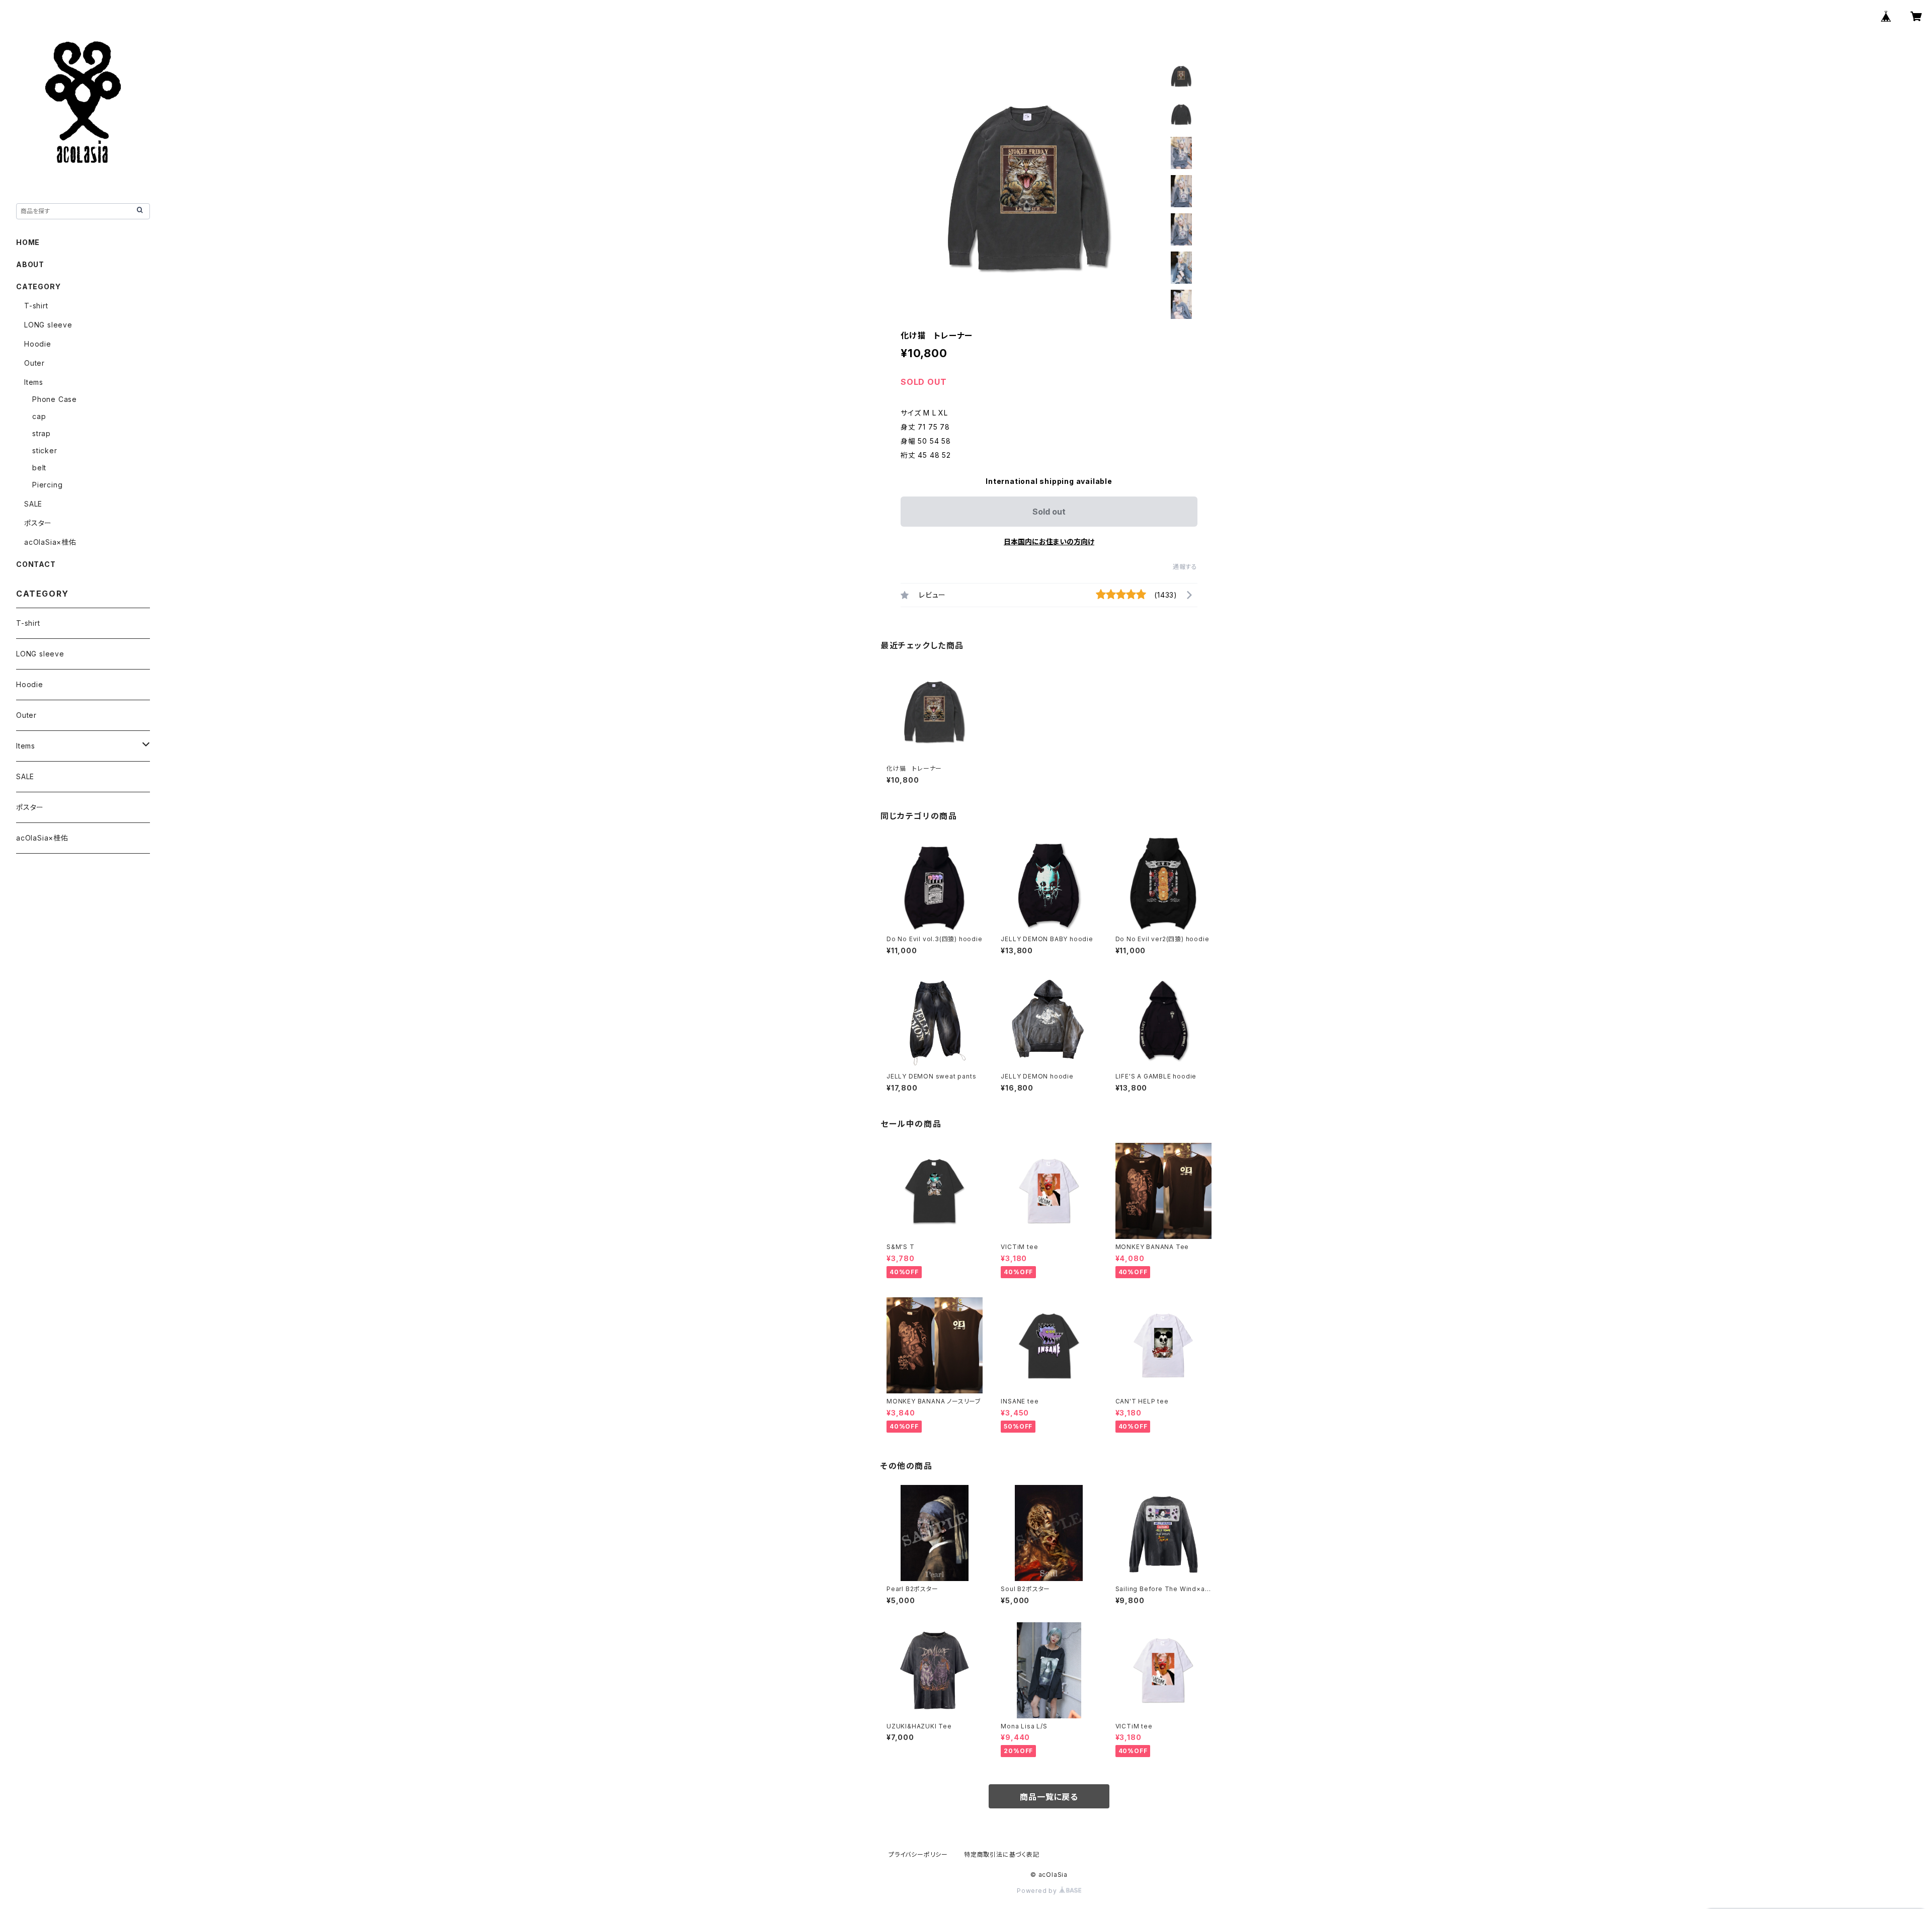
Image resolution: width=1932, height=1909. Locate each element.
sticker (45, 450)
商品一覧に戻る (1049, 1797)
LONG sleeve (48, 325)
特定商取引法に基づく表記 (1002, 1854)
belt (39, 468)
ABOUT (30, 264)
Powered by (1038, 1891)
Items (34, 382)
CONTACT (36, 564)
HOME (28, 242)
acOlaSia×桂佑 (50, 542)
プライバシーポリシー (918, 1854)
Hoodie (38, 344)
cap (39, 416)
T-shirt (36, 306)
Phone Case (55, 399)
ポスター (38, 523)
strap (42, 433)
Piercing (47, 485)
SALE (33, 504)
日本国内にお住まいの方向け (1049, 542)
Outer (34, 363)
